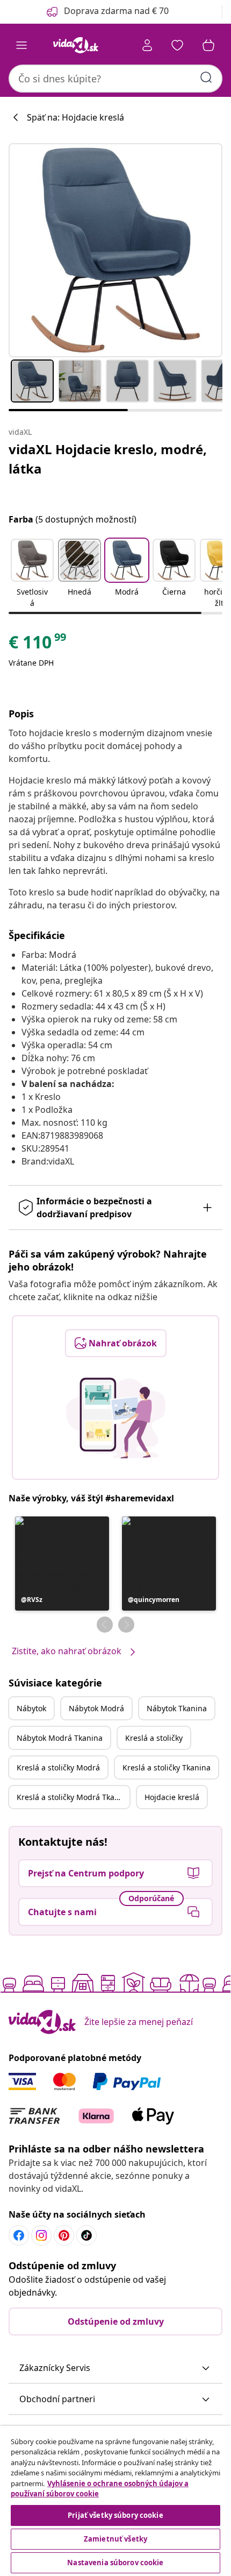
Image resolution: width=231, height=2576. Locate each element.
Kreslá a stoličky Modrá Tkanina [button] (73, 1797)
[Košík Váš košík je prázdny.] (208, 45)
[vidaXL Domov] (76, 45)
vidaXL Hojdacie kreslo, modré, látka (108, 459)
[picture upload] (116, 1418)
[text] (38, 645)
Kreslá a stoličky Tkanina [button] (167, 1767)
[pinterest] (64, 2235)
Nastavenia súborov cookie (115, 2563)
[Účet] (147, 45)
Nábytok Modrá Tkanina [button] (60, 1738)
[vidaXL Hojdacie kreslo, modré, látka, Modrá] (115, 250)
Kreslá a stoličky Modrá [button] (58, 1767)
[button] (32, 574)
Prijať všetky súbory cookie (115, 2515)
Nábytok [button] (31, 1708)
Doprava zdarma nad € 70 (116, 11)
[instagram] (41, 2235)
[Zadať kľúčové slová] (206, 77)
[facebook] (19, 2235)
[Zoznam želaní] (177, 45)
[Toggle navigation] (21, 45)
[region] (115, 2501)
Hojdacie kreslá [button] (172, 1797)
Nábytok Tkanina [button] (177, 1708)
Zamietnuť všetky (115, 2539)
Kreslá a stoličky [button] (154, 1738)
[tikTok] (86, 2235)
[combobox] (115, 79)
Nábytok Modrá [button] (96, 1708)
